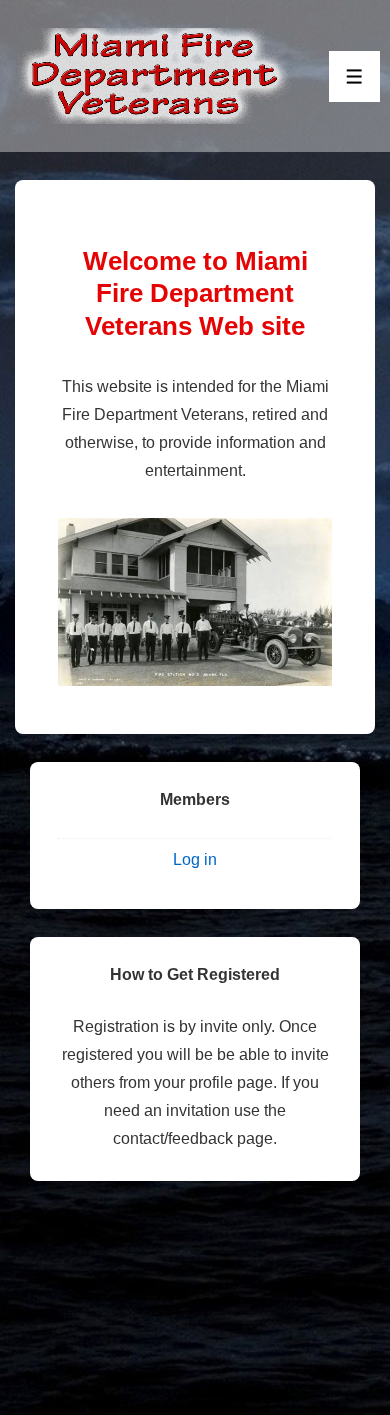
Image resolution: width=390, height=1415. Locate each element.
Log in (195, 859)
